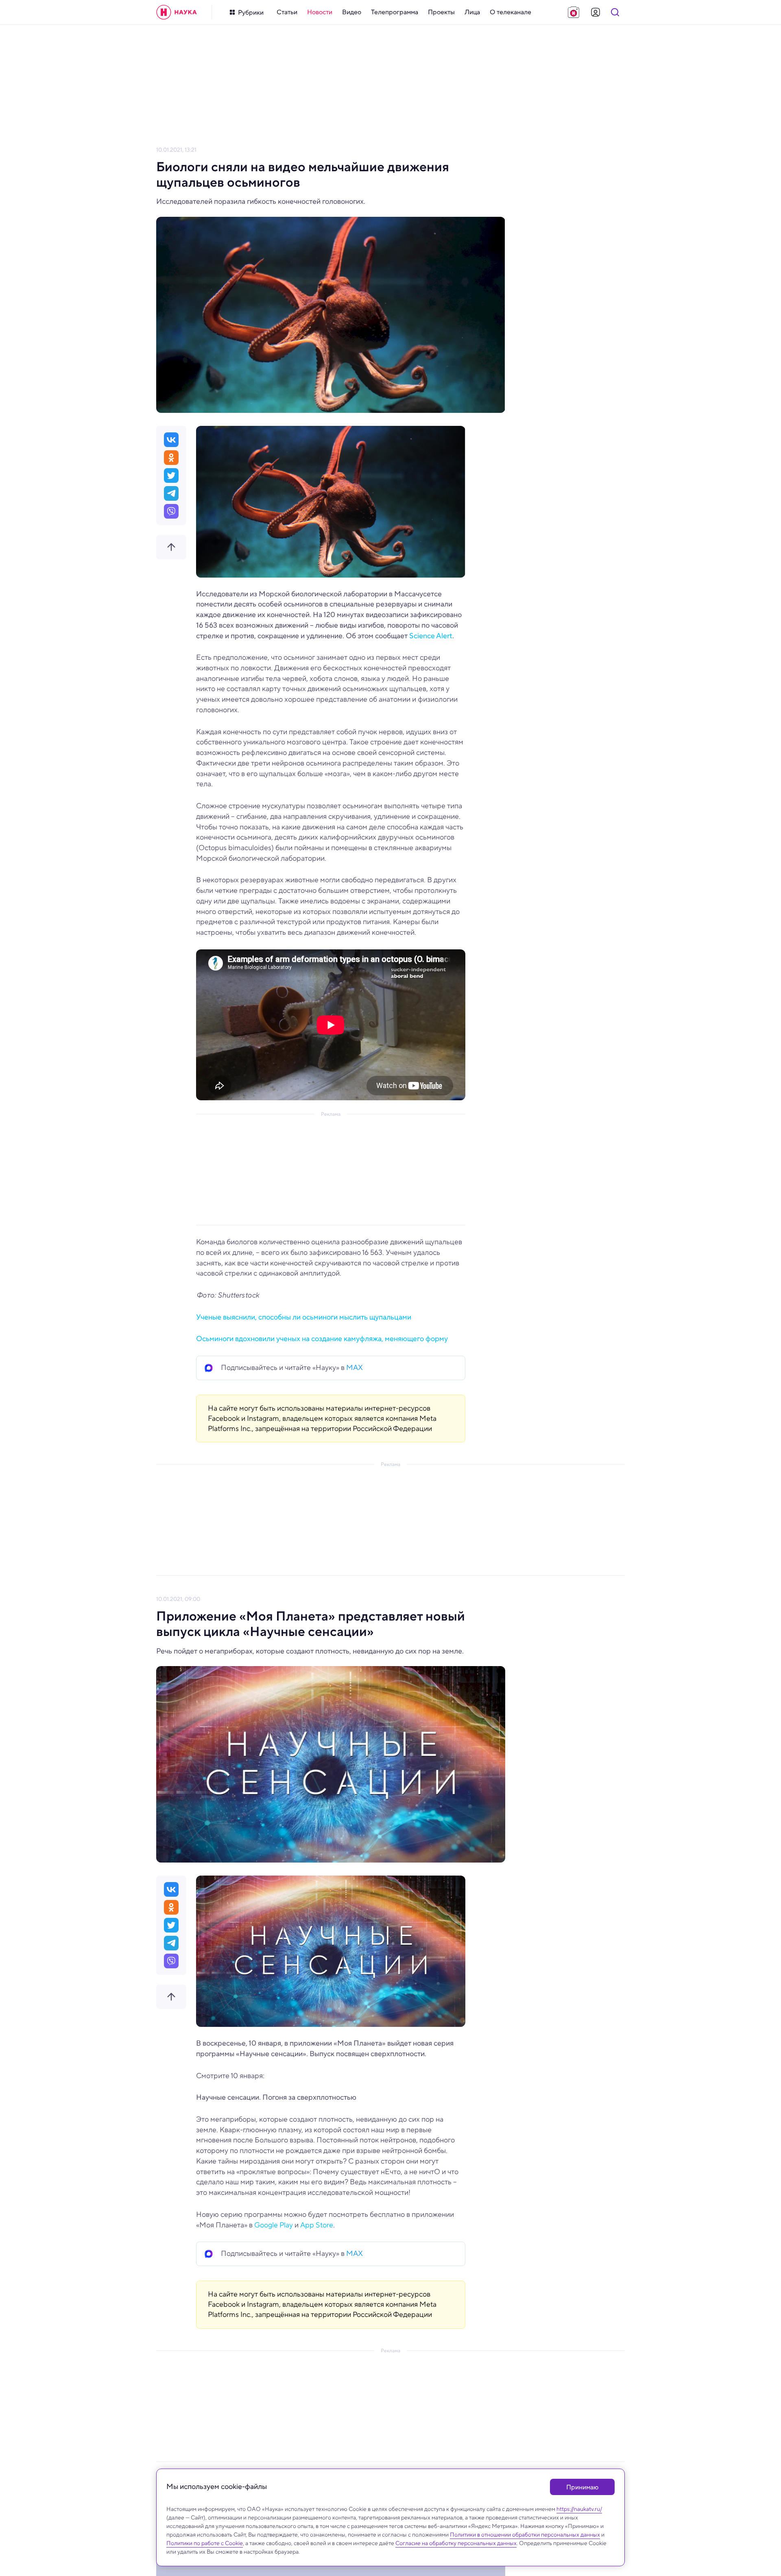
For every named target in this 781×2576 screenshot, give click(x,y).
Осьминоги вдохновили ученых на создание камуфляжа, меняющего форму (322, 1339)
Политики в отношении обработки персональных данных (525, 2535)
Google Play (274, 2225)
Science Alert (431, 636)
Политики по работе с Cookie (205, 2543)
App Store (317, 2225)
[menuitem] (287, 12)
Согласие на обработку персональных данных (456, 2543)
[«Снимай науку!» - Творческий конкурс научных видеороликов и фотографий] (574, 12)
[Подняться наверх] (171, 547)
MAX (355, 1368)
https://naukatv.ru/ (579, 2509)
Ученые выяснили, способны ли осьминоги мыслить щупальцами (304, 1317)
